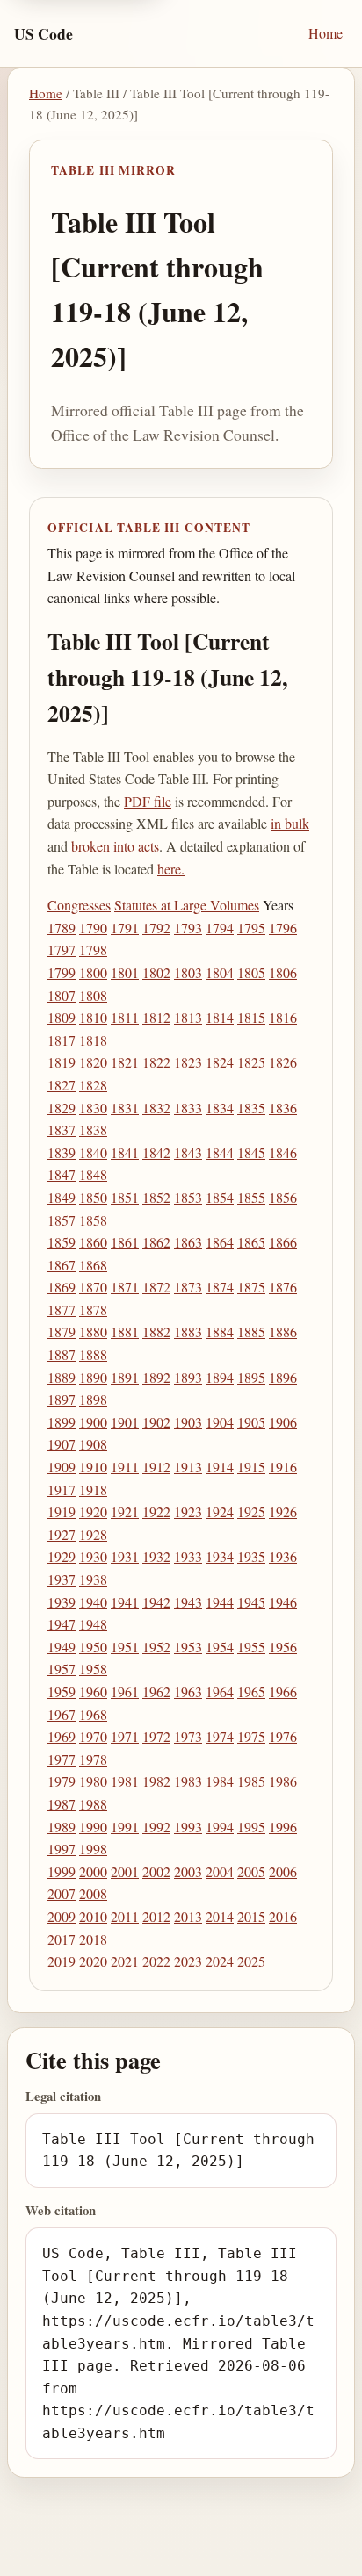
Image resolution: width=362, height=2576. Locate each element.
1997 (62, 1849)
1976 (283, 1736)
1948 (93, 1624)
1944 (220, 1602)
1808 (93, 995)
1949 (62, 1647)
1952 (156, 1647)
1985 (251, 1781)
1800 (93, 972)
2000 (93, 1871)
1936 (283, 1556)
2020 (93, 1961)
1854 (220, 1197)
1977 (62, 1759)
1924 (220, 1511)
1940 (93, 1602)
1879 (62, 1331)
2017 (62, 1939)
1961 (125, 1691)
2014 (220, 1916)
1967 (62, 1714)
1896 (283, 1377)
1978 (93, 1759)
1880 (93, 1331)
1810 (93, 1017)
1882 (156, 1331)
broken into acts (115, 846)
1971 (125, 1736)
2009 (62, 1916)
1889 (62, 1377)
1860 (93, 1242)
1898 (93, 1399)
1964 (220, 1691)
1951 (125, 1647)
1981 (125, 1781)
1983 (188, 1781)
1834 (220, 1108)
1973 (188, 1736)
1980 (93, 1781)
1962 (156, 1691)
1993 (188, 1827)
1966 (283, 1691)
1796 (283, 928)
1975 (251, 1736)
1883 (188, 1331)
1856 (283, 1197)
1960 (93, 1691)
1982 (156, 1781)
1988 (93, 1804)
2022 (156, 1961)
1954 (220, 1647)
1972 (156, 1736)
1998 (93, 1849)
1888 (93, 1354)
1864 (220, 1242)
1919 (62, 1511)
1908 (93, 1444)
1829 (62, 1108)
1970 (93, 1736)
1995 (251, 1827)
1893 (188, 1377)
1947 (62, 1624)
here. (171, 869)
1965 (251, 1691)
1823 (188, 1062)
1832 (156, 1108)
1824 (220, 1062)
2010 (93, 1916)
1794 (220, 928)
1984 (220, 1781)
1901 (125, 1422)
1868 (93, 1265)
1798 (93, 950)
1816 (283, 1017)
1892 (156, 1377)
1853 (188, 1197)
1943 (188, 1602)
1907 (62, 1444)
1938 (93, 1579)
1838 (93, 1130)
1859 (62, 1242)
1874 (220, 1287)
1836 (283, 1108)
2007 (62, 1893)
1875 (251, 1287)
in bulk (290, 823)
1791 (125, 928)
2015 (251, 1916)
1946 (283, 1602)
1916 (283, 1467)
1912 (156, 1467)
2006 (283, 1871)
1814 (220, 1017)
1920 (93, 1511)
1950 (93, 1647)
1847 (62, 1174)
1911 (125, 1467)
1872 (156, 1287)
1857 (62, 1220)
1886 (283, 1331)
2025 (251, 1961)
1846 (283, 1152)
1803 (188, 972)
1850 (93, 1197)
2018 (93, 1939)
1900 (93, 1422)
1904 (220, 1422)
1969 (62, 1736)
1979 (62, 1781)
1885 (251, 1331)
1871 (125, 1287)
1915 (251, 1467)
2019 (62, 1961)
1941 (125, 1602)
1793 (188, 928)
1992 (156, 1827)
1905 (251, 1422)
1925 (251, 1511)
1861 (125, 1242)
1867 (62, 1265)
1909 (62, 1467)
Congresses (79, 905)
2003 (188, 1871)
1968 (93, 1714)
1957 (62, 1669)
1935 (251, 1556)
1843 (188, 1152)
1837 (62, 1130)
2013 (188, 1916)
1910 (93, 1467)
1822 (156, 1062)
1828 (93, 1085)
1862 (156, 1242)
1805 (251, 972)
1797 (62, 950)
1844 (220, 1152)
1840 (93, 1152)
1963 (188, 1691)
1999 (62, 1871)
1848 (93, 1174)
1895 (251, 1377)
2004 (220, 1871)
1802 (156, 972)
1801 (125, 972)
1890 (93, 1377)
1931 (125, 1556)
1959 (62, 1691)
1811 (125, 1017)
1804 (220, 972)
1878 (93, 1310)
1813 (188, 1017)
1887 (62, 1354)
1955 (251, 1647)
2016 (283, 1916)
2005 (251, 1871)
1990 (93, 1827)
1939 (62, 1602)
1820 (93, 1062)
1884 (220, 1331)
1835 (251, 1108)
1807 (62, 995)
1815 (251, 1017)
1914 (220, 1467)
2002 (156, 1871)
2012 (156, 1916)
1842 (156, 1152)
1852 (156, 1197)
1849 (62, 1197)
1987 (62, 1804)
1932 (156, 1556)
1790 (93, 928)
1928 (93, 1534)
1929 (62, 1556)
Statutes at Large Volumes (187, 905)
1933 (188, 1556)
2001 (125, 1871)
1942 (156, 1602)
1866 (283, 1242)
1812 (156, 1017)
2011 (125, 1916)
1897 (62, 1399)
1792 (156, 928)
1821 (125, 1062)
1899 (62, 1422)
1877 (62, 1310)
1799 (62, 972)
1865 (251, 1242)
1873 (188, 1287)
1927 (62, 1534)
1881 (125, 1331)
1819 (62, 1062)
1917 (62, 1489)
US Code (43, 33)
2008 (93, 1893)
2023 (188, 1961)
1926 (283, 1511)
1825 (251, 1062)
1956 (283, 1647)
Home (326, 33)
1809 (62, 1017)
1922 (156, 1511)
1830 (93, 1108)
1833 (188, 1108)
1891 (125, 1377)
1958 (93, 1669)
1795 (251, 928)
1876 (283, 1287)
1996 (283, 1827)
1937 (62, 1579)
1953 (188, 1647)
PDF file (148, 801)
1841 (125, 1152)
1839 (62, 1152)
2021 (125, 1961)
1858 (93, 1220)
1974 (220, 1736)
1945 (251, 1602)
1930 (93, 1556)
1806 (283, 972)
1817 (62, 1040)
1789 (62, 928)
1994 (220, 1827)
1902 (156, 1422)
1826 (283, 1062)
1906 (283, 1422)
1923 (188, 1511)
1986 (283, 1781)
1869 (62, 1287)
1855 (251, 1197)
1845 (251, 1152)
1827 (62, 1085)
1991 (125, 1827)
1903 (188, 1422)
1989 (62, 1827)
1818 (93, 1040)
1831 (125, 1108)
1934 (220, 1556)
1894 (220, 1377)
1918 (93, 1489)
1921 (125, 1511)
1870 (93, 1287)
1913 (188, 1467)
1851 (125, 1197)
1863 (188, 1242)
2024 (220, 1961)
